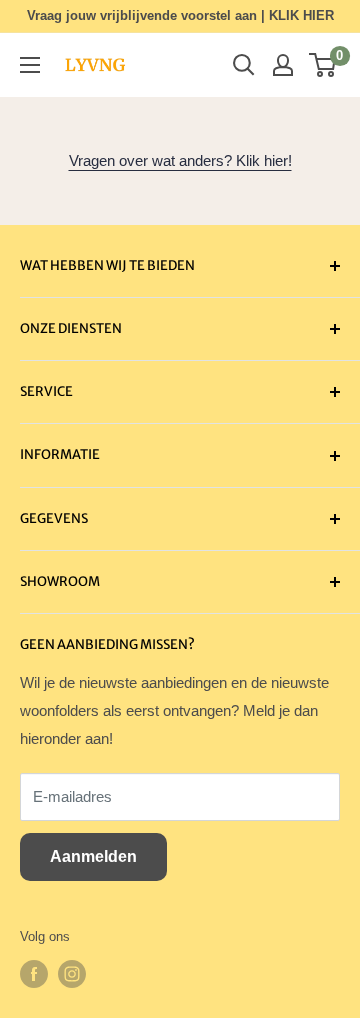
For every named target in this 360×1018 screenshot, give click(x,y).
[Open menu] (30, 65)
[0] (323, 65)
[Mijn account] (283, 65)
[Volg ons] (34, 974)
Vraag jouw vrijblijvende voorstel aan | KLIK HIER (180, 15)
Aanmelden (93, 856)
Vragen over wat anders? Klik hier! (180, 160)
